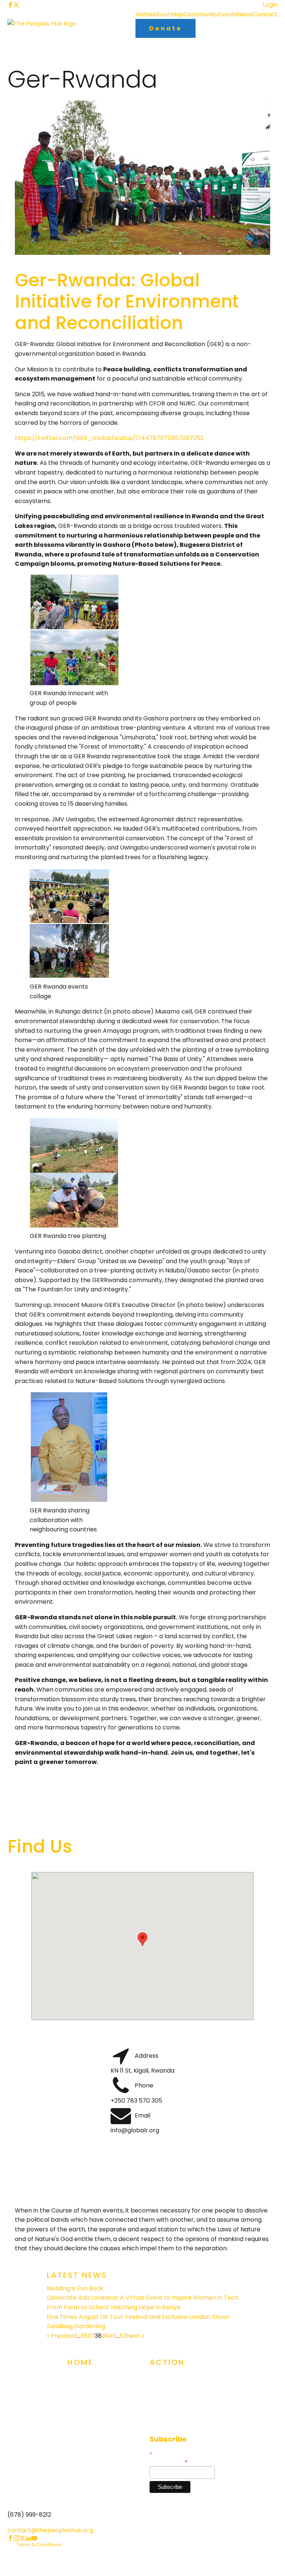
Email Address (168, 2462)
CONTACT (164, 2422)
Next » (135, 2336)
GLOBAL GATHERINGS (179, 2378)
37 (91, 2336)
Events (228, 14)
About (162, 14)
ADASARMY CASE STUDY (101, 2422)
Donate (166, 28)
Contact (265, 14)
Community (201, 14)
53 (123, 2336)
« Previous (61, 2336)
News (245, 14)
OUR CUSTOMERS (92, 2407)
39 (105, 2336)
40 (112, 2336)
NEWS (75, 2437)
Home (144, 14)
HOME (76, 2378)
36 (84, 2336)
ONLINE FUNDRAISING (178, 2407)
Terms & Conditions (39, 2545)
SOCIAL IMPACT (171, 2393)
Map (177, 14)
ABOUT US (82, 2393)
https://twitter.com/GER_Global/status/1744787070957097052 (109, 438)
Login (270, 5)
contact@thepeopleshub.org (50, 2530)
